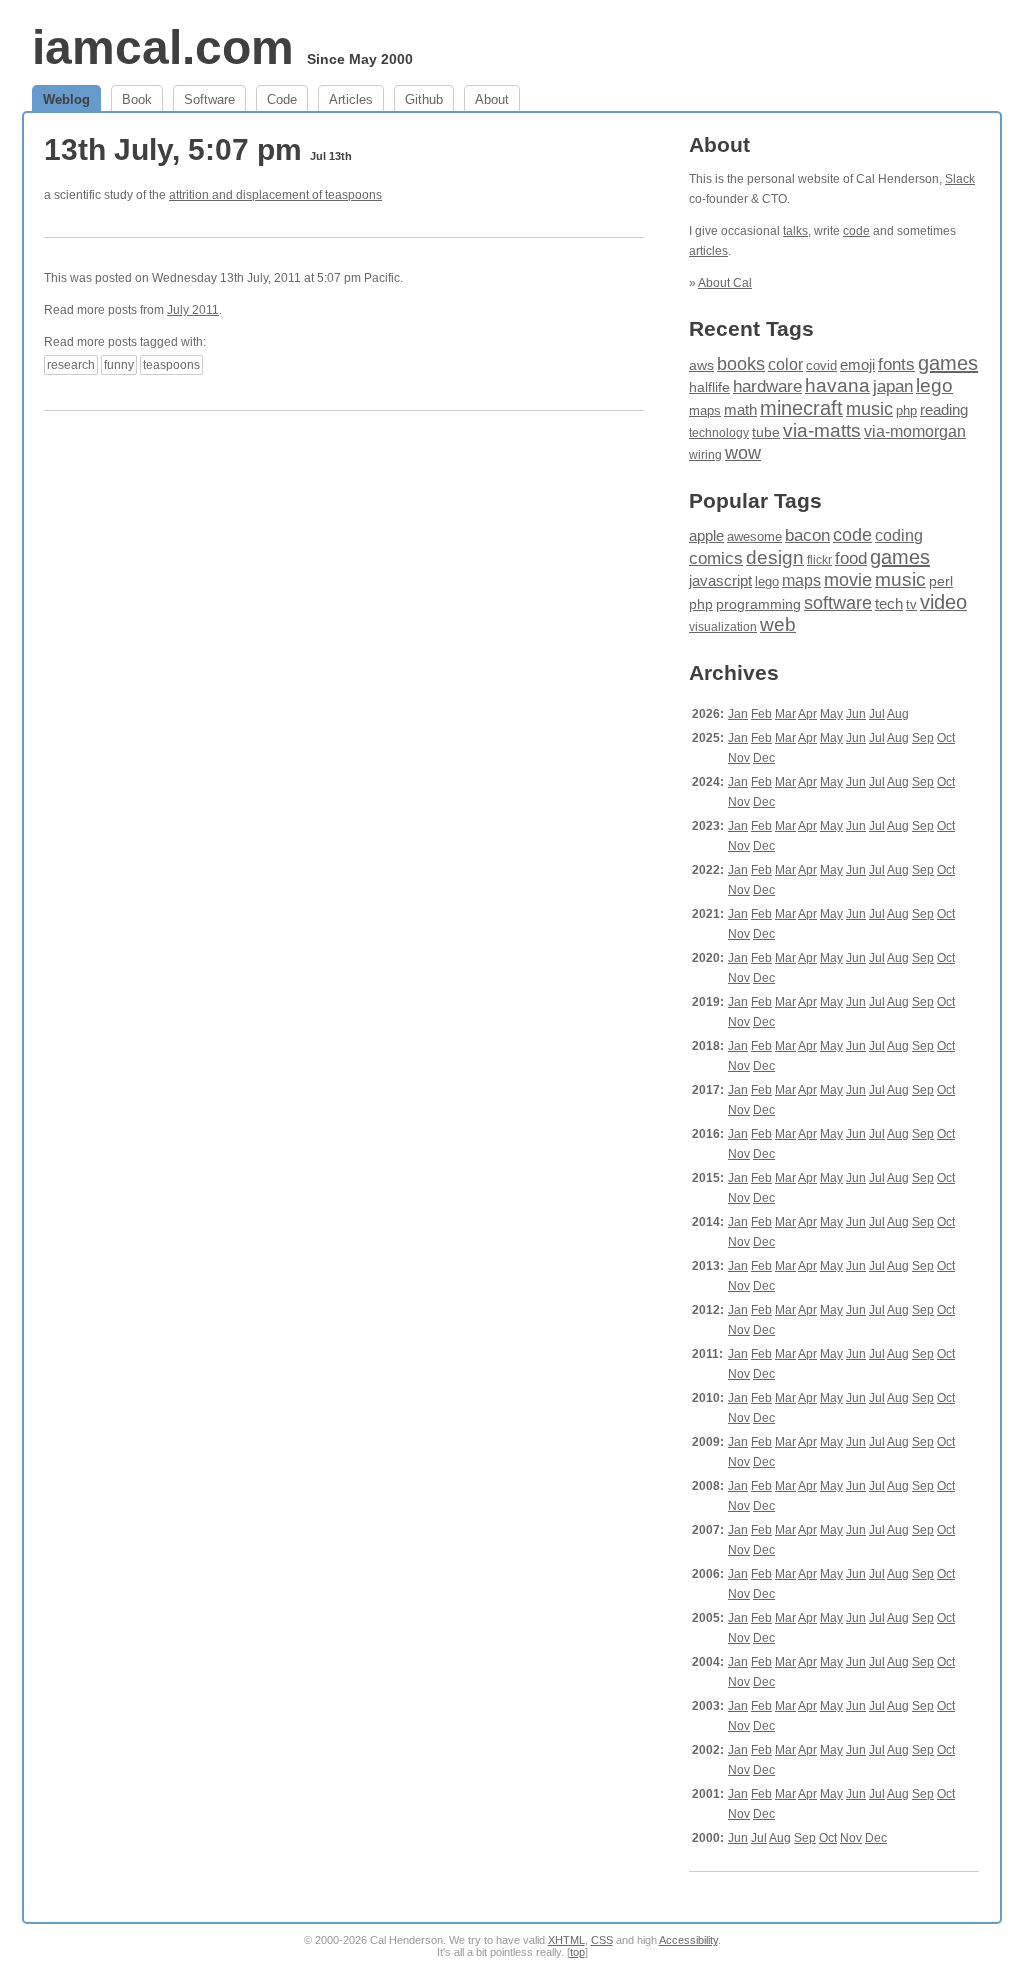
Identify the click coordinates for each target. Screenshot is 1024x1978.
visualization (723, 627)
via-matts (822, 430)
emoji (857, 365)
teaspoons (171, 365)
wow (743, 453)
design (775, 557)
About (492, 99)
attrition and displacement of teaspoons (275, 195)
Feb (761, 714)
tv (911, 605)
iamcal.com (163, 47)
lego (934, 385)
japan (893, 386)
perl (941, 581)
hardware (767, 386)
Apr (807, 714)
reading (944, 409)
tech (889, 604)
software (838, 603)
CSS (602, 1940)
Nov (739, 758)
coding (899, 535)
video (943, 602)
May (831, 714)
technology (719, 433)
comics (716, 558)
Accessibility (688, 1940)
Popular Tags (755, 500)
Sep (923, 738)
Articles (351, 99)
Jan (738, 714)
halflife (709, 387)
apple (706, 535)
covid (821, 365)
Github (424, 99)
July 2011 (193, 310)
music (869, 409)
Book (137, 99)
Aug (898, 714)
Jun (856, 714)
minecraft (801, 408)
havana (837, 385)
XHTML (566, 1940)
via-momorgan (915, 431)
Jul (877, 714)
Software (209, 99)
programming (758, 604)
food (851, 558)
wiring (705, 455)
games (948, 363)
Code (282, 99)
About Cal (725, 283)
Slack (960, 179)
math (740, 409)
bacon (807, 535)
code (856, 231)
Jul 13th (331, 156)
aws (701, 365)
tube (766, 432)
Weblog (66, 99)
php (906, 411)
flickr (819, 560)
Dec (764, 758)
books (741, 363)
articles (708, 251)
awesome (754, 536)
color (785, 364)
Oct (946, 738)
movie (848, 579)
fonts (896, 364)
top (577, 1952)
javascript (720, 580)
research (71, 365)
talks (795, 231)
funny (119, 365)
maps (705, 410)
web (778, 624)
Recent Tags (751, 328)
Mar (785, 714)
